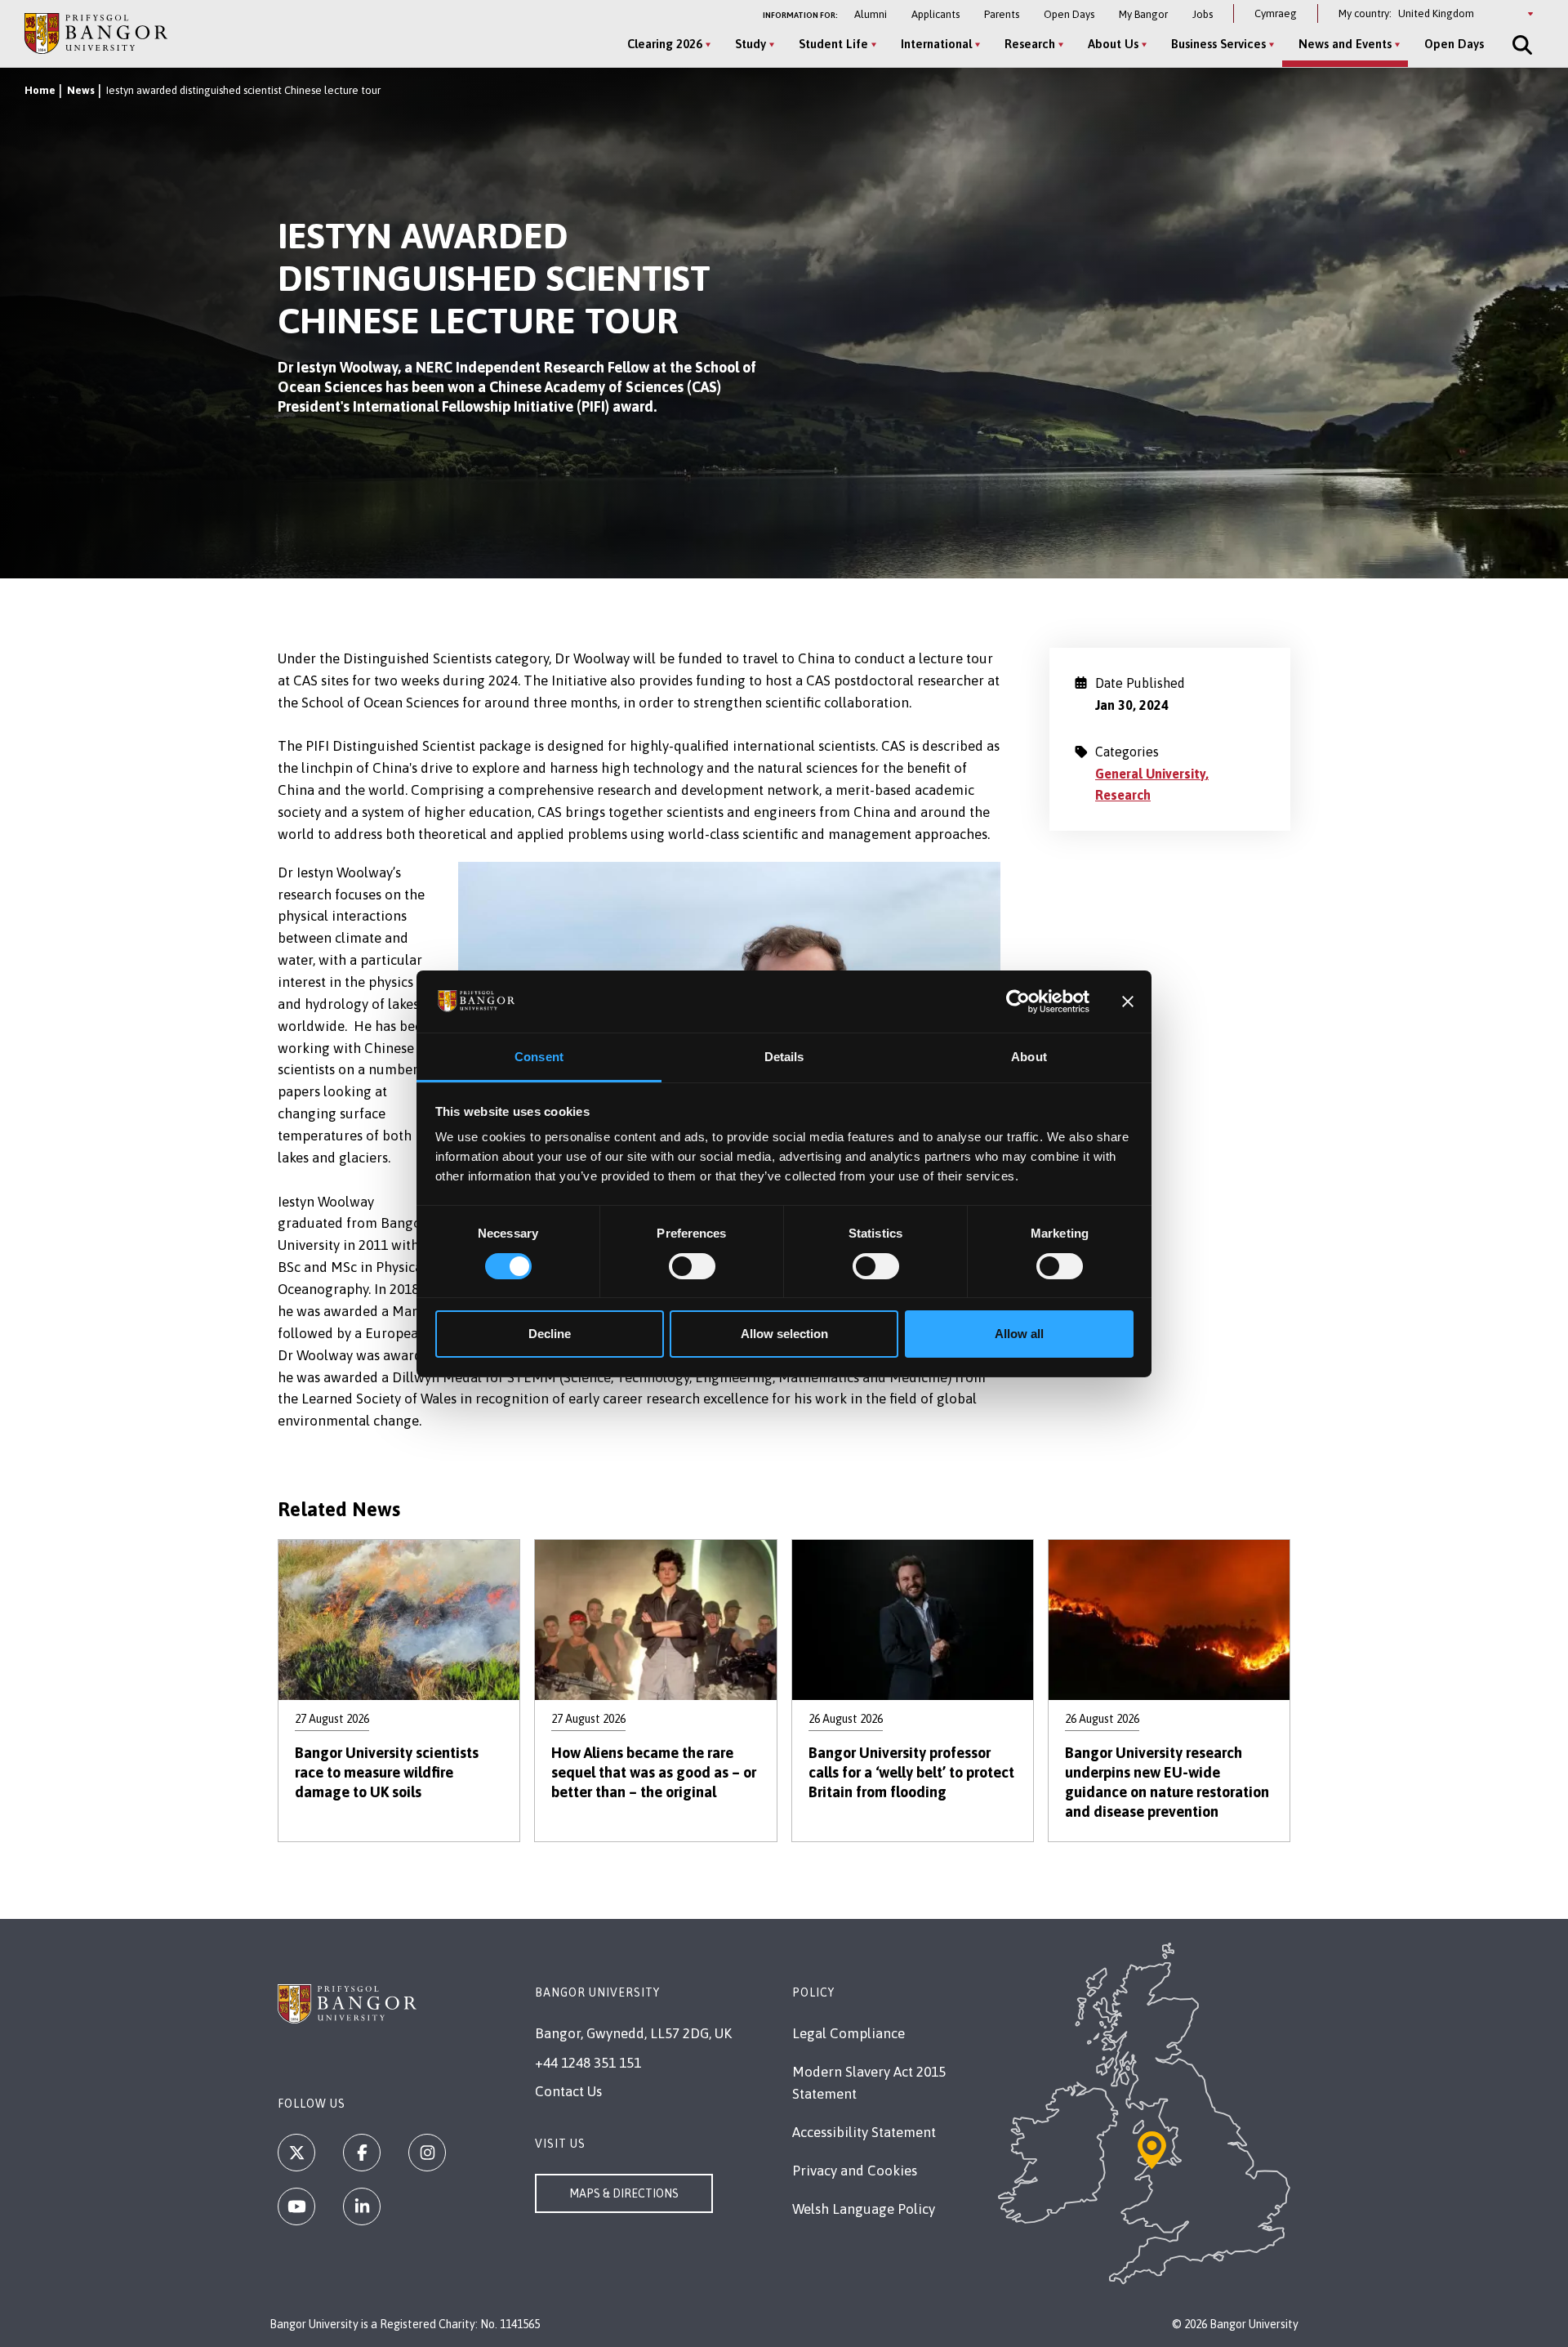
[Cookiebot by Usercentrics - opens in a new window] (1018, 1002)
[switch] (692, 1266)
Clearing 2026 (665, 44)
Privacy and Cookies (855, 2171)
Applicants (935, 14)
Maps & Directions (624, 2193)
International (936, 44)
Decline (550, 1334)
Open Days (1069, 14)
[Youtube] (296, 2206)
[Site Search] (1521, 45)
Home (40, 90)
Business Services (1218, 44)
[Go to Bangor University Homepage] (96, 33)
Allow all (1019, 1334)
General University (1150, 774)
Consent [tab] (539, 1057)
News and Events (1345, 44)
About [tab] (1029, 1057)
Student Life (833, 44)
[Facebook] (362, 2153)
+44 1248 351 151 (588, 2063)
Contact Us (568, 2091)
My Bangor (1143, 14)
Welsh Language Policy (864, 2209)
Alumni (871, 14)
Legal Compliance (849, 2033)
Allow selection (784, 1334)
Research (1030, 44)
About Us (1113, 44)
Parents (1002, 14)
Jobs (1203, 14)
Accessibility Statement (864, 2132)
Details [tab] (784, 1057)
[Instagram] (427, 2153)
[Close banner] (1128, 1002)
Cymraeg (1276, 13)
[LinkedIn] (362, 2206)
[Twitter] (296, 2153)
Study (751, 44)
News (81, 90)
